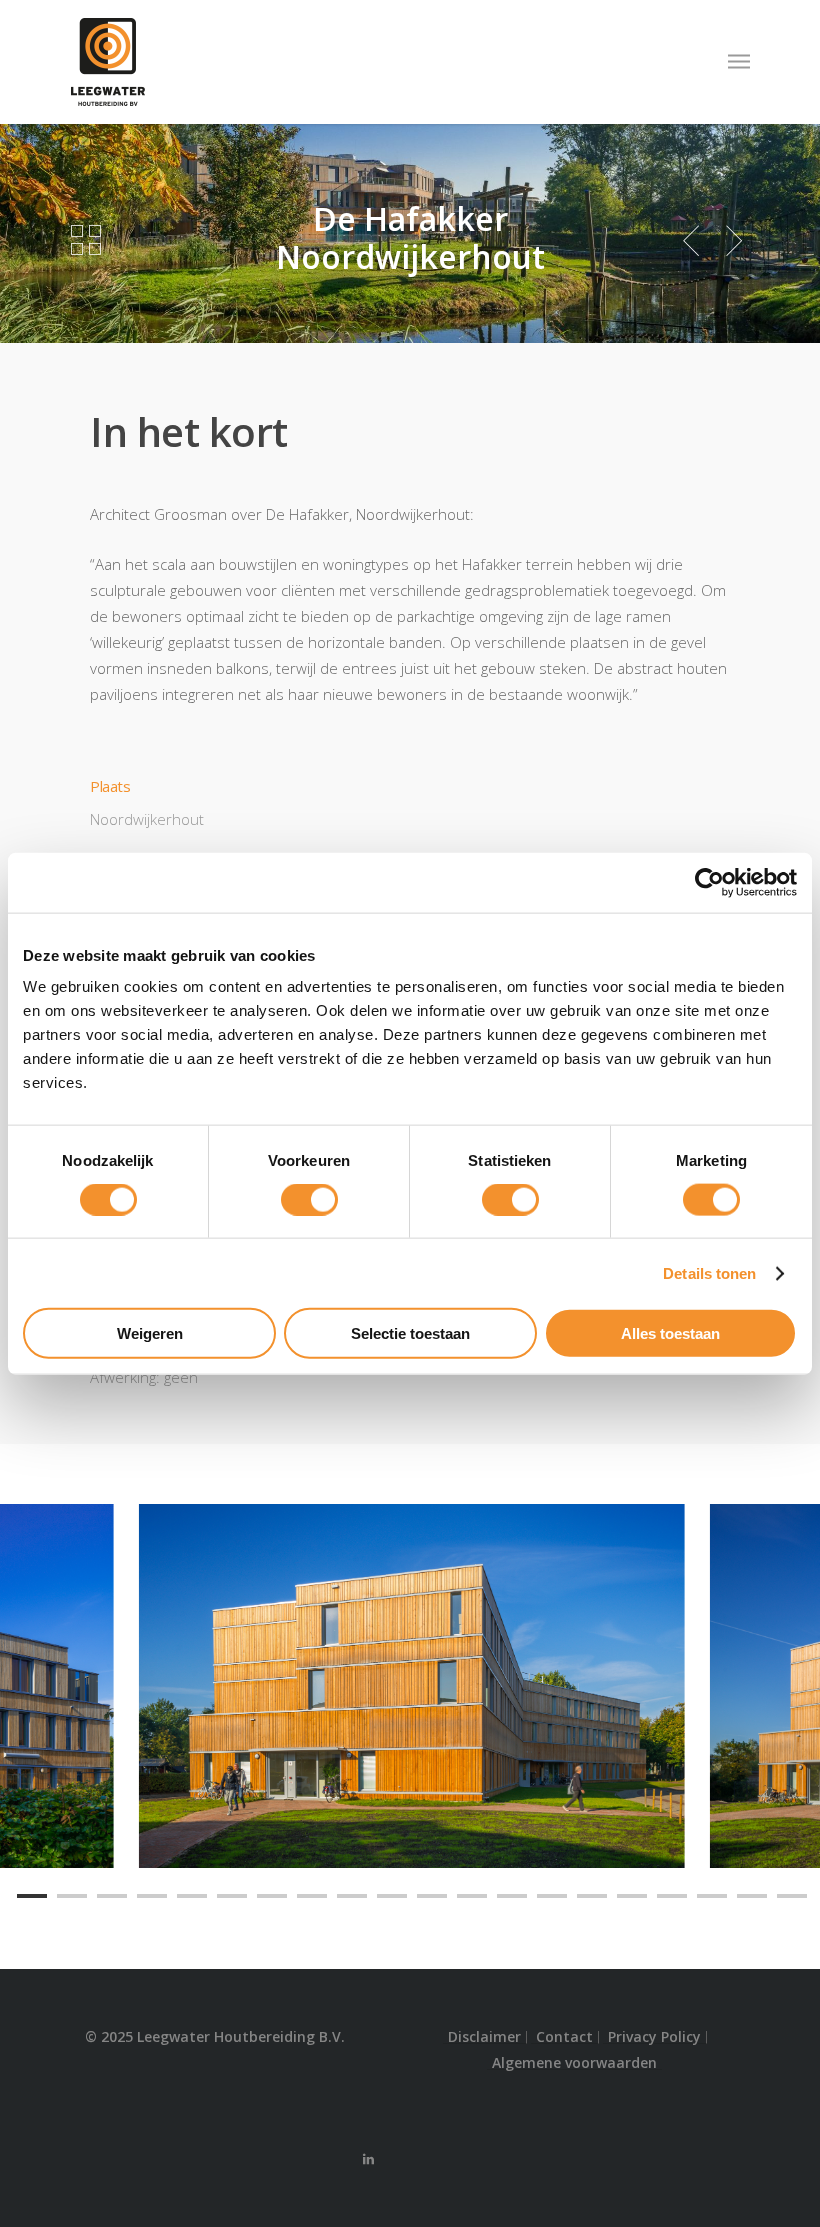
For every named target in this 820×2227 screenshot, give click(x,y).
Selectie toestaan (410, 1333)
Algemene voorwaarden (574, 2063)
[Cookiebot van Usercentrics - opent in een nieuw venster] (709, 882)
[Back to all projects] (86, 241)
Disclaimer (484, 2037)
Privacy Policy (654, 2037)
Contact (564, 2037)
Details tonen (709, 1272)
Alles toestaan (670, 1333)
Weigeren (150, 1333)
